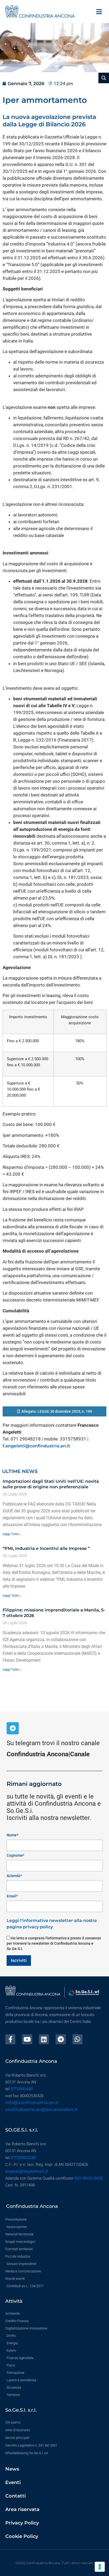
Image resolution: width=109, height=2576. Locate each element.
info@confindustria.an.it (32, 2103)
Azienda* (14, 1876)
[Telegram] (13, 1728)
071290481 (22, 2089)
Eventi (13, 2482)
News (12, 2469)
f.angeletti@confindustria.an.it (36, 1446)
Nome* (12, 1835)
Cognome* (15, 1855)
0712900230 (23, 2158)
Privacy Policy (22, 2523)
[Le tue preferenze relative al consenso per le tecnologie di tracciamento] (100, 2567)
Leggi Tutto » (12, 1534)
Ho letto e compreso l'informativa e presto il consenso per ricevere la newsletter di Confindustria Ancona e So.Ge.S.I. (54, 1943)
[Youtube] (27, 2039)
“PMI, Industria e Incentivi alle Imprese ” (46, 1548)
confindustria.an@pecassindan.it (41, 2109)
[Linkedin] (44, 2039)
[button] (99, 11)
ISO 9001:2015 (88, 2178)
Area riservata (22, 2509)
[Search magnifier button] (104, 78)
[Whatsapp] (78, 2039)
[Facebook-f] (10, 2039)
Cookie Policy (22, 2536)
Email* (12, 1896)
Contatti (15, 2496)
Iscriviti (19, 1960)
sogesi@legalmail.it (27, 2171)
